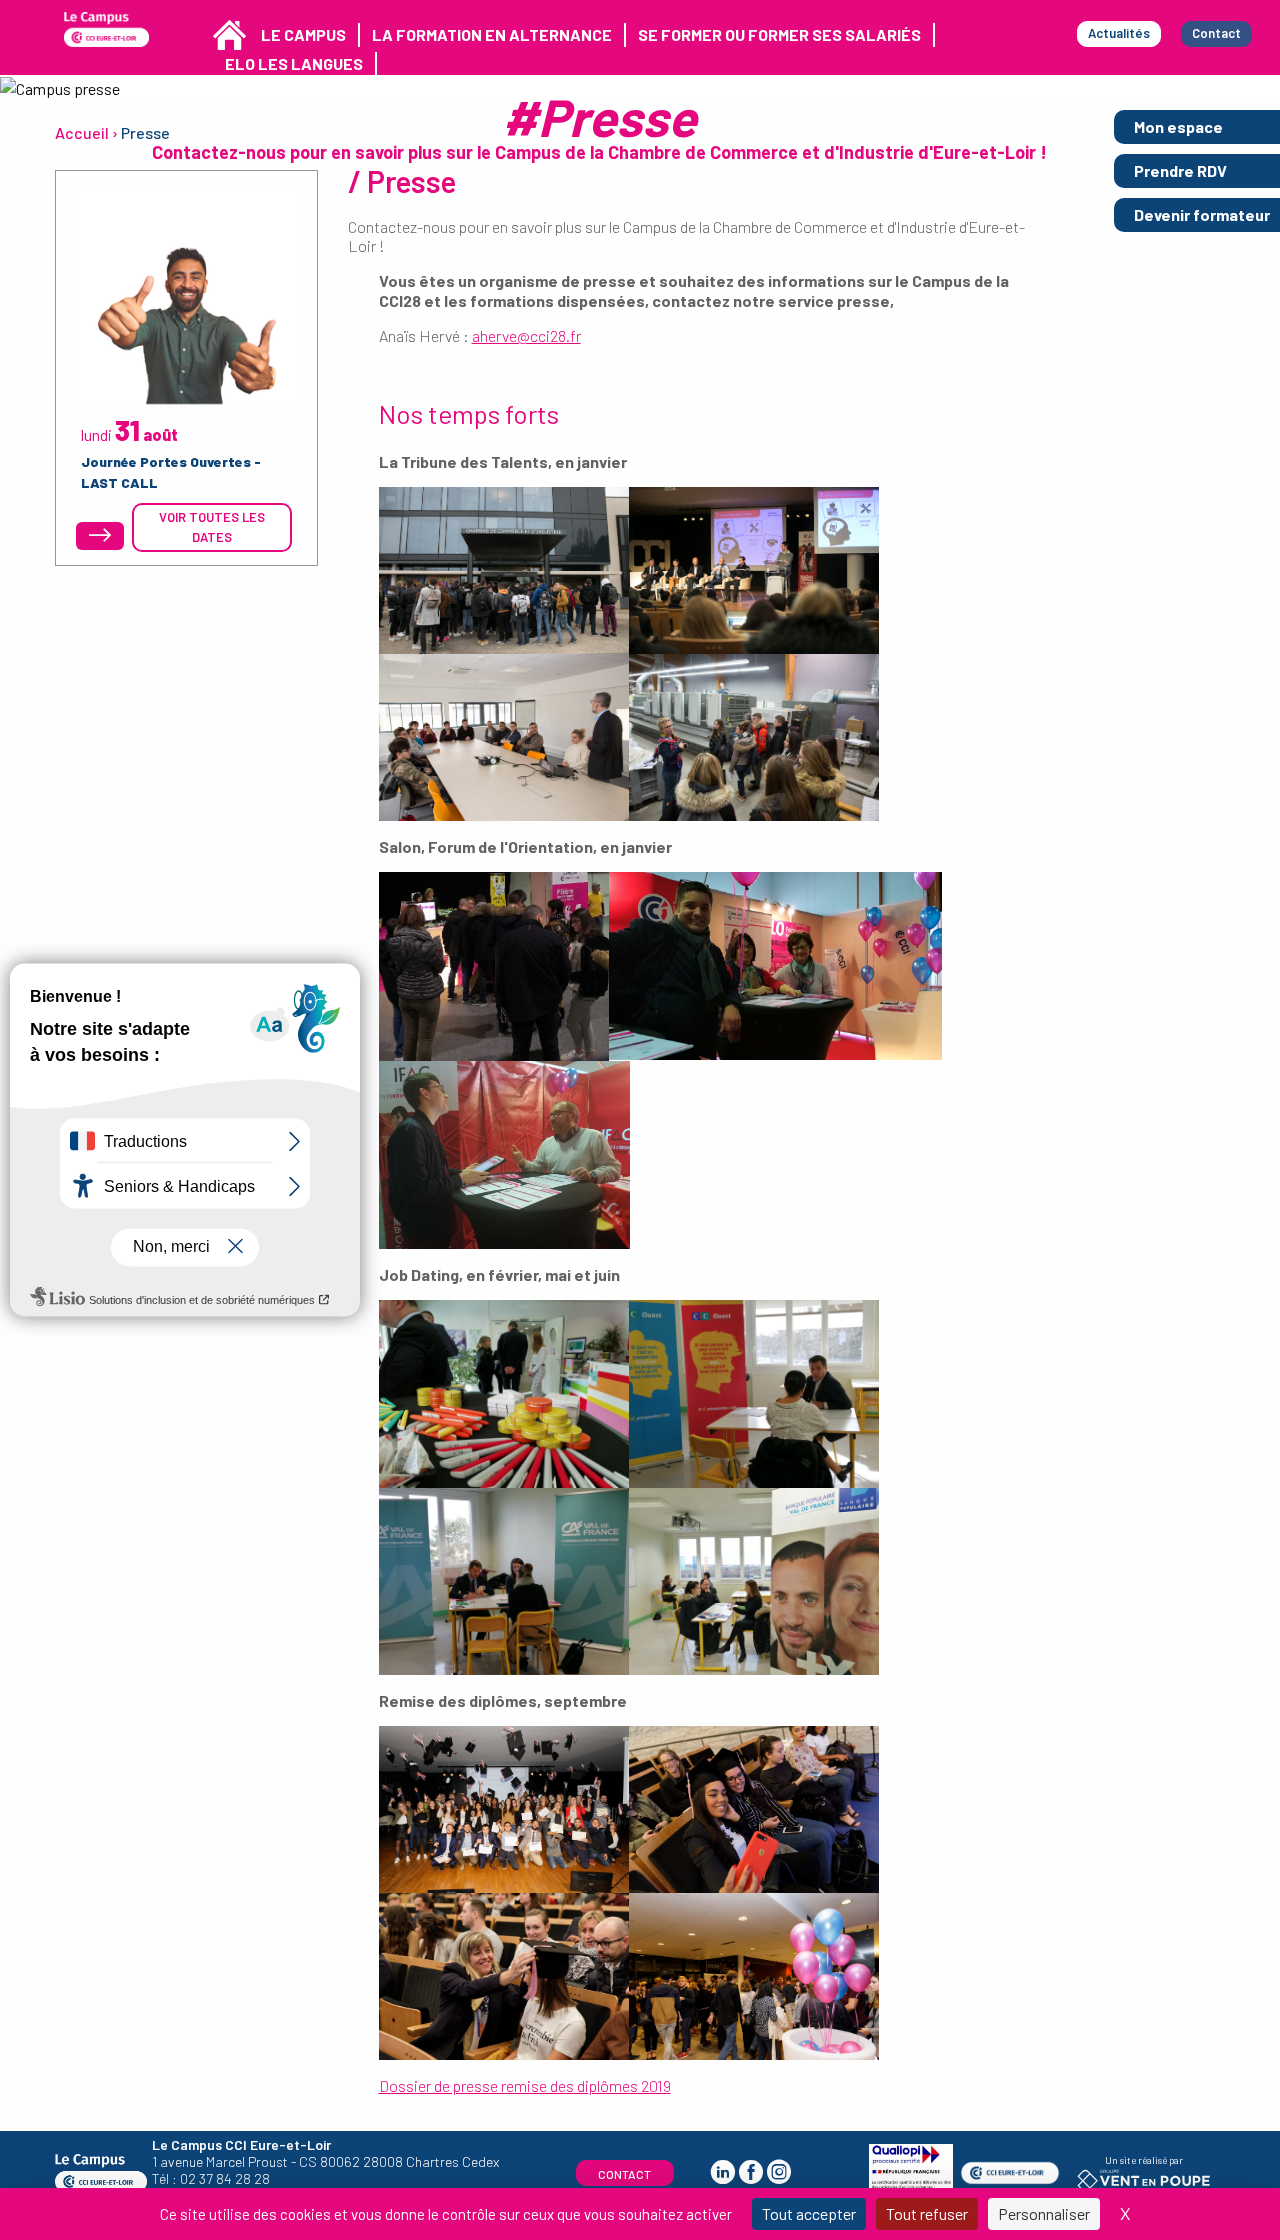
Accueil (82, 132)
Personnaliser (1044, 2213)
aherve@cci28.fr (526, 335)
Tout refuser (927, 2213)
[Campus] (106, 29)
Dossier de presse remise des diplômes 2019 (525, 2085)
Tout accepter (809, 2213)
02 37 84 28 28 (225, 2178)
